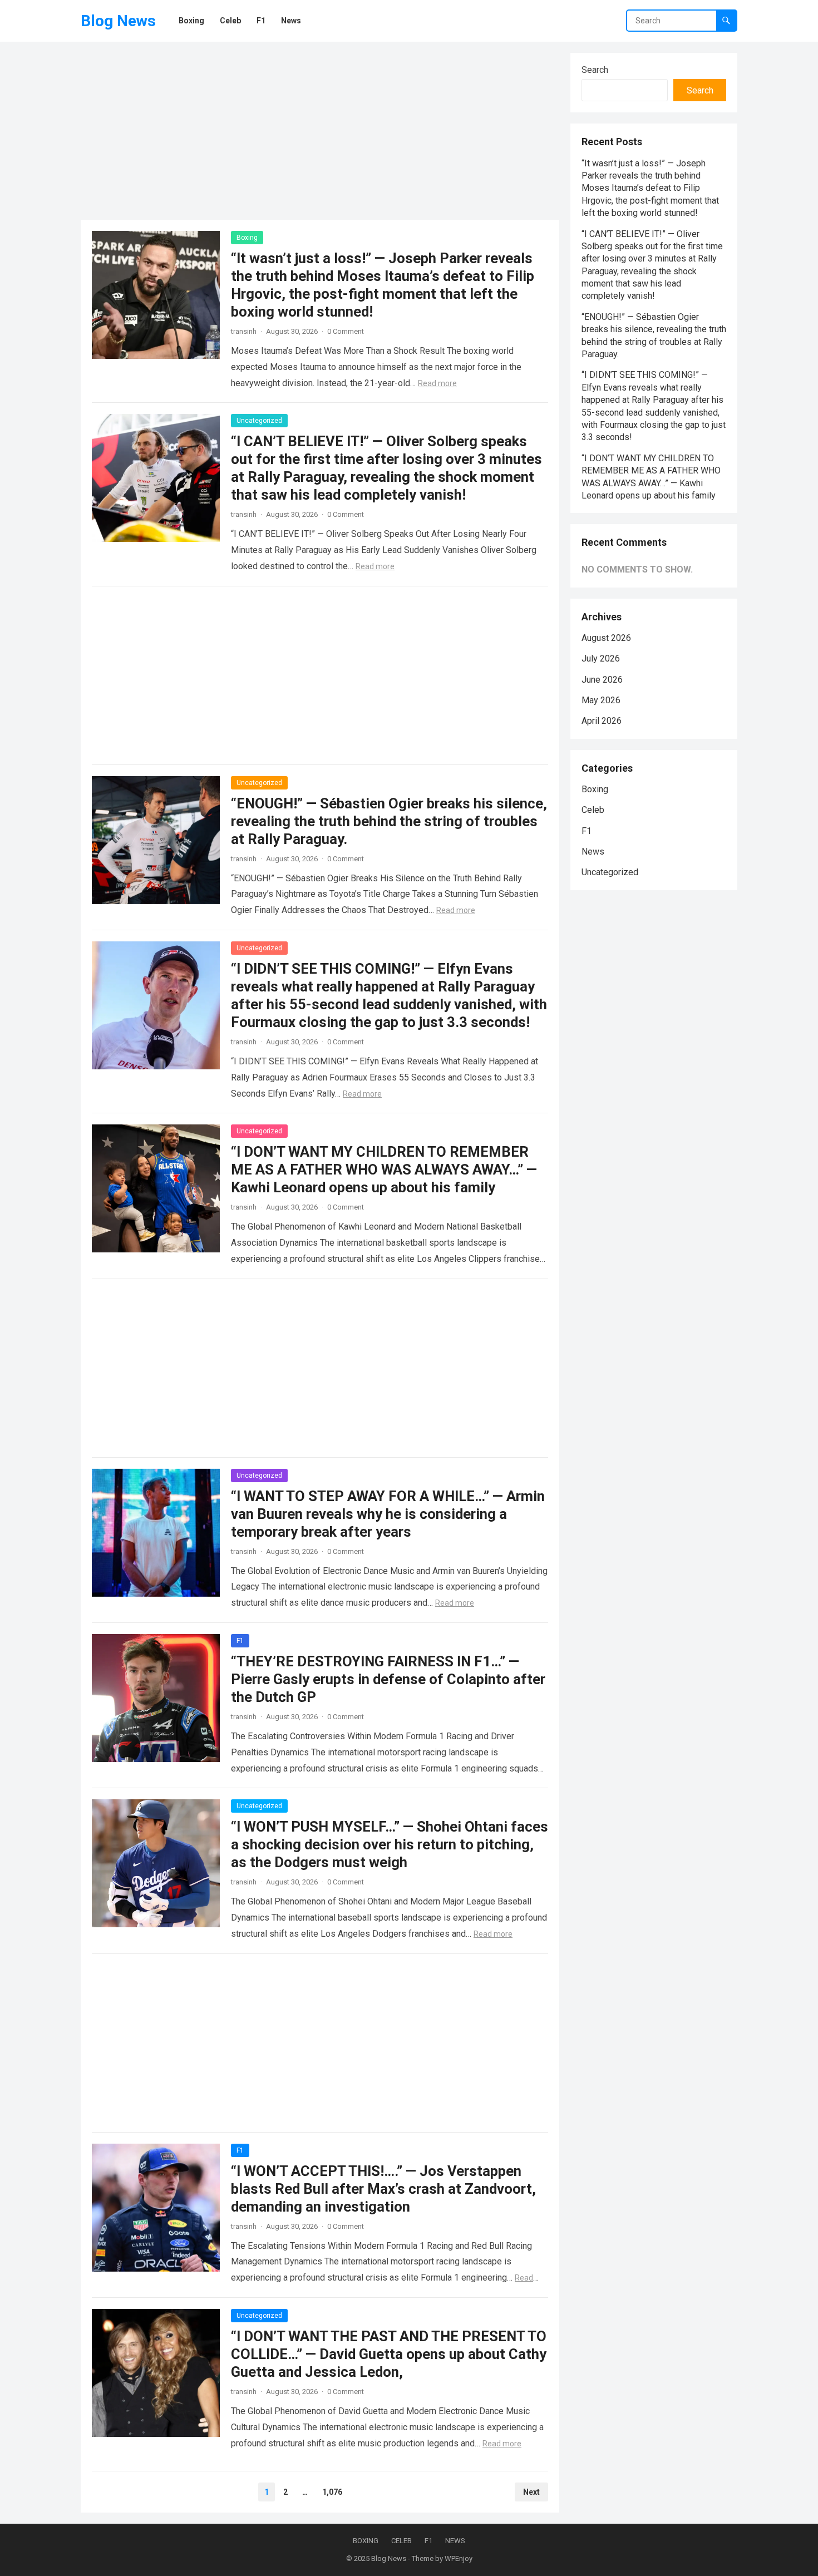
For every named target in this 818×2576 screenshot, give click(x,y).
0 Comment (346, 331)
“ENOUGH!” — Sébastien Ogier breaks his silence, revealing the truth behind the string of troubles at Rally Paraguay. (389, 821)
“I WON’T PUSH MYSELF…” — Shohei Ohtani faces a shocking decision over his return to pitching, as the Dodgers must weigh (390, 1844)
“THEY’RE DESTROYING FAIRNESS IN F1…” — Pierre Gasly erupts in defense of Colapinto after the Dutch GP (388, 1679)
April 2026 (602, 721)
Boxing (247, 238)
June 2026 (602, 680)
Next (531, 2492)
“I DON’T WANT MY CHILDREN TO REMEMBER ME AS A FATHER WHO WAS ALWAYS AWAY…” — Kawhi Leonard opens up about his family (384, 1169)
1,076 (332, 2492)
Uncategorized (259, 421)
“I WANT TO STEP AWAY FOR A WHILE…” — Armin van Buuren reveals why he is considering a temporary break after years (388, 1514)
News (593, 852)
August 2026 (606, 638)
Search (595, 70)
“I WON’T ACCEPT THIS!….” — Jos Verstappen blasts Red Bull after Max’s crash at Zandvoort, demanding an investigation (383, 2189)
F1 (240, 1641)
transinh (244, 331)
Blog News (118, 21)
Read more (437, 383)
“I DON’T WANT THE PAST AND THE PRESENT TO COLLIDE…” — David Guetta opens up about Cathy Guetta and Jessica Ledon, (389, 2354)
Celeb (593, 810)
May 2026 (601, 700)
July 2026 (601, 658)
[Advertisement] (320, 131)
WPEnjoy (459, 2558)
